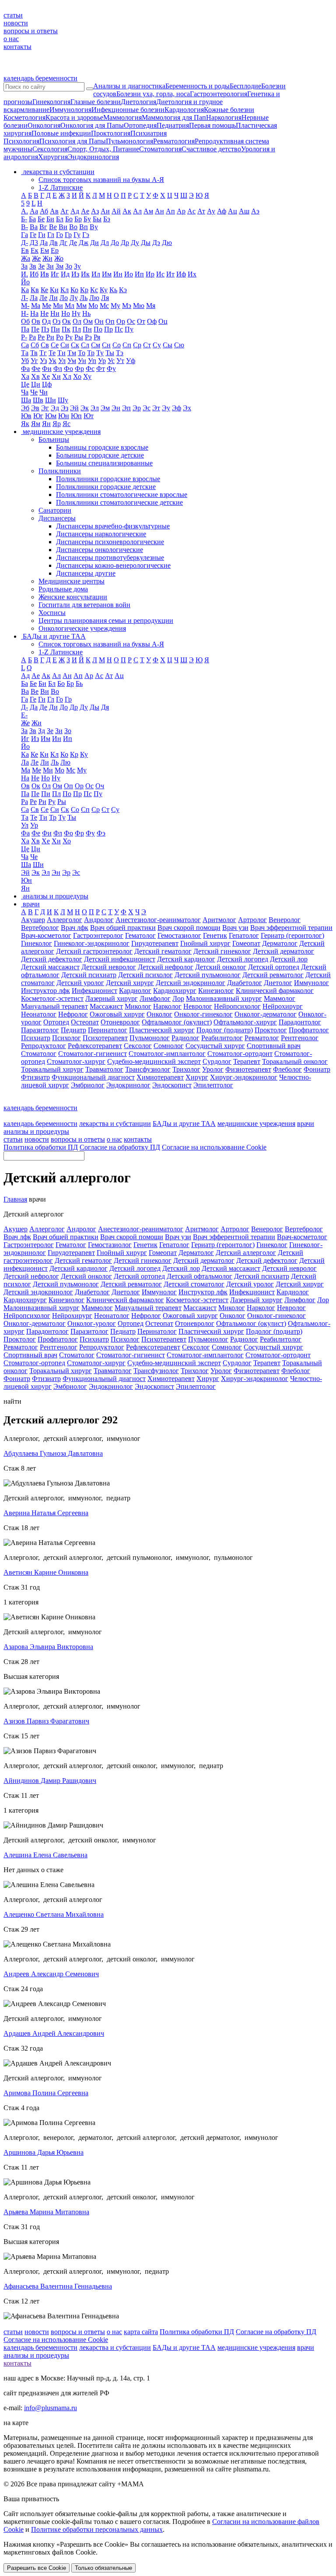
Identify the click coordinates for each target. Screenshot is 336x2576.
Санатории (55, 510)
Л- (24, 298)
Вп (84, 227)
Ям (36, 424)
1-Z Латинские (61, 187)
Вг (43, 227)
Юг (38, 416)
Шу (63, 400)
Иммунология (70, 110)
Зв (33, 266)
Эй (74, 408)
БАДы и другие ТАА (184, 1124)
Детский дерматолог (283, 951)
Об (25, 321)
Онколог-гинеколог (203, 1014)
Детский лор (289, 959)
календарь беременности (40, 78)
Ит (170, 274)
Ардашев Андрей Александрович (54, 2033)
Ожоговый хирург (117, 1014)
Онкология (44, 125)
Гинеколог (37, 943)
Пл (77, 329)
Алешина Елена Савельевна (45, 1855)
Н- (25, 313)
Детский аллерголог (246, 1253)
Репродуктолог (44, 1046)
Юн (64, 416)
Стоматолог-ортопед (34, 1363)
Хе (46, 376)
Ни (55, 313)
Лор (178, 998)
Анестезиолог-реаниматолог (158, 920)
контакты (17, 47)
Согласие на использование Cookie (214, 1147)
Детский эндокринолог (191, 983)
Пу (129, 329)
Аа (34, 211)
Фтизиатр (35, 1077)
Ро (60, 337)
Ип (139, 274)
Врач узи (235, 928)
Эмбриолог (88, 1085)
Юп (76, 416)
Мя (151, 306)
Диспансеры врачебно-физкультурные (113, 526)
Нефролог (73, 1014)
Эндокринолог (128, 1085)
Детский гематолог (163, 951)
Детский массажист (50, 967)
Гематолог (140, 935)
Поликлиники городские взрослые (108, 479)
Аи (105, 211)
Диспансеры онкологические (100, 550)
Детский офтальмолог (199, 1276)
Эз (65, 408)
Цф (47, 384)
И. (24, 274)
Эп (126, 408)
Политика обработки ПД (41, 1147)
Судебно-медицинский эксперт (154, 1061)
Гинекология (51, 102)
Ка (25, 290)
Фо (68, 369)
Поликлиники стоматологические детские (119, 502)
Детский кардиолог (186, 959)
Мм (81, 306)
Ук (52, 361)
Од (46, 321)
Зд (42, 731)
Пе (35, 329)
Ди (94, 243)
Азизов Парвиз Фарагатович (46, 1721)
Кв (35, 290)
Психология (21, 141)
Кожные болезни (229, 110)
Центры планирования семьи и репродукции (106, 620)
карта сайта (141, 2332)
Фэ (101, 833)
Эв (35, 408)
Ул (62, 361)
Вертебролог (40, 928)
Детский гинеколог (222, 951)
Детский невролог (109, 967)
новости (16, 23)
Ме (47, 306)
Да (44, 243)
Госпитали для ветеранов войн (84, 605)
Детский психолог (145, 975)
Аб (44, 211)
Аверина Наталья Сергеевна (46, 1513)
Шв (38, 400)
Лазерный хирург (112, 998)
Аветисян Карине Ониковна (46, 1572)
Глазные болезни (96, 102)
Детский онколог (221, 967)
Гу (77, 235)
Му (115, 306)
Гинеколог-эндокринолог (92, 943)
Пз (45, 329)
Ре (41, 337)
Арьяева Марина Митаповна (46, 2212)
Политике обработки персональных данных (97, 2529)
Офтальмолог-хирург (245, 1022)
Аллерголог (65, 920)
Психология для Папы (73, 141)
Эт (156, 408)
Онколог (159, 1014)
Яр (57, 424)
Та (25, 353)
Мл (70, 306)
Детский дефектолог (52, 959)
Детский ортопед (274, 967)
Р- (24, 337)
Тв (34, 353)
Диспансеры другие (86, 573)
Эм (105, 408)
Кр (84, 290)
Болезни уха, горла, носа (153, 94)
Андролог (99, 920)
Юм (51, 416)
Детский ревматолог (273, 975)
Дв (54, 243)
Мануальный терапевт (54, 1006)
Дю (167, 243)
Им (107, 274)
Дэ (156, 243)
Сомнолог (169, 1046)
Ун (82, 361)
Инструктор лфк (45, 991)
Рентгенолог (300, 1038)
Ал (137, 211)
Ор (121, 321)
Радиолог (185, 1038)
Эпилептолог (213, 1085)
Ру (69, 337)
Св (45, 345)
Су (157, 345)
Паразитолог (40, 1030)
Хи (56, 376)
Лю (94, 298)
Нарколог (167, 1006)
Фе (36, 369)
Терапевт (247, 1061)
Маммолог (280, 998)
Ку (104, 290)
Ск (75, 345)
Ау (211, 211)
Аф (222, 211)
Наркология (224, 117)
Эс (147, 408)
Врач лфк (75, 928)
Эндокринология (93, 157)
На (34, 313)
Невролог (198, 1006)
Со (117, 345)
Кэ (123, 290)
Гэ (86, 235)
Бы (97, 219)
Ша (26, 400)
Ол (77, 321)
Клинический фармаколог (275, 991)
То (82, 353)
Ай (116, 211)
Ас (191, 211)
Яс (66, 424)
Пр (108, 329)
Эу (166, 408)
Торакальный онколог (295, 1061)
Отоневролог (120, 1022)
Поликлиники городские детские (106, 487)
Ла (34, 298)
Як (25, 424)
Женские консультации (73, 597)
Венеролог (285, 920)
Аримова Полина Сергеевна (46, 2093)
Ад (75, 211)
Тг (43, 353)
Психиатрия (149, 133)
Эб (25, 408)
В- (24, 227)
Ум (72, 361)
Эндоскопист (172, 1085)
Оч (100, 786)
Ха (25, 376)
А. (24, 211)
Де (73, 243)
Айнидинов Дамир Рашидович (50, 1781)
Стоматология (160, 149)
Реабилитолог (222, 1038)
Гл (51, 235)
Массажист (106, 1006)
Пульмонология (129, 141)
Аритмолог (219, 920)
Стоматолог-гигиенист (93, 1054)
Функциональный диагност (93, 1077)
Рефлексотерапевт (95, 1046)
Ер (55, 250)
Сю (179, 345)
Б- (24, 219)
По (98, 329)
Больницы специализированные (104, 463)
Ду (135, 243)
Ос (131, 321)
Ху (87, 376)
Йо (25, 282)
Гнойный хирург (205, 943)
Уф (131, 361)
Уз (43, 361)
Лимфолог (155, 998)
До (115, 243)
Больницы (54, 439)
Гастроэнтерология (219, 94)
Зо (69, 266)
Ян (46, 424)
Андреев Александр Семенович (51, 1974)
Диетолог (278, 983)
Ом (88, 321)
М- (25, 306)
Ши (51, 400)
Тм (72, 353)
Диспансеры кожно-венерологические (113, 565)
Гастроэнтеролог (98, 935)
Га (24, 235)
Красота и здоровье (74, 117)
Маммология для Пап (174, 117)
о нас (11, 39)
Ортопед (56, 1022)
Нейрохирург (283, 1006)
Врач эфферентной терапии (291, 928)
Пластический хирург (162, 1030)
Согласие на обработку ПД (120, 1147)
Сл (85, 345)
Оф (152, 321)
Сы (168, 345)
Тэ (120, 353)
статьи (13, 15)
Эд (55, 408)
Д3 (34, 243)
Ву (94, 227)
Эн (116, 408)
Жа (26, 258)
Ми (58, 306)
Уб (25, 361)
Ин (118, 274)
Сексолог (138, 1046)
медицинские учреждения (256, 1124)
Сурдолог (217, 1061)
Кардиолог (135, 991)
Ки (54, 290)
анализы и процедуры (36, 1131)
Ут (120, 361)
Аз (95, 211)
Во (73, 227)
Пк (66, 329)
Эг (45, 408)
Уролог (213, 1069)
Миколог (138, 1006)
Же (36, 258)
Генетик (215, 935)
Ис (160, 274)
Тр (91, 353)
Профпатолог (309, 1030)
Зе (41, 266)
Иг (55, 274)
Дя (105, 707)
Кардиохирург (175, 991)
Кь (113, 290)
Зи (50, 266)
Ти (61, 353)
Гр (68, 235)
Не (44, 313)
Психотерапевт (105, 1038)
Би (50, 219)
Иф (181, 274)
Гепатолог (244, 935)
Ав (54, 211)
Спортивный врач (274, 1046)
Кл (65, 290)
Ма (36, 306)
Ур (102, 361)
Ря (97, 337)
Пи (55, 329)
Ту (100, 353)
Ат (201, 211)
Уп (92, 361)
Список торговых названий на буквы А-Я (101, 180)
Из (75, 274)
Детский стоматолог (194, 1284)
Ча (25, 392)
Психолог (66, 1038)
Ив (45, 274)
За (24, 266)
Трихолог (186, 1069)
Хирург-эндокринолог (244, 1077)
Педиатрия (173, 125)
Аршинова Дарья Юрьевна (44, 2152)
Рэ (88, 337)
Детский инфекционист (120, 959)
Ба (32, 219)
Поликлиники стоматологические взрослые (122, 495)
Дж (84, 243)
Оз (56, 321)
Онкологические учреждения (82, 628)
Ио (129, 274)
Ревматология (174, 141)
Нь (86, 313)
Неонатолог (39, 1014)
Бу (87, 219)
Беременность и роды (198, 86)
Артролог (252, 920)
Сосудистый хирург (215, 1046)
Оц (163, 321)
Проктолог (271, 1030)
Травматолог (104, 1069)
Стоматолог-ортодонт (240, 1054)
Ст (147, 345)
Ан (159, 211)
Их (192, 274)
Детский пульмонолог (208, 975)
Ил (96, 274)
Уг (34, 361)
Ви (63, 227)
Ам (148, 211)
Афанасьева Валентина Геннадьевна (58, 2286)
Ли (53, 298)
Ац (233, 211)
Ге (33, 235)
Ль (84, 298)
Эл (95, 408)
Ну (76, 313)
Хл (67, 376)
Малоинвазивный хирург (224, 998)
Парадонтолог (300, 1022)
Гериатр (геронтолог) (292, 935)
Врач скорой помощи (189, 928)
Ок (66, 321)
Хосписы (52, 613)
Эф (177, 408)
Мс (104, 306)
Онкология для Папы (92, 125)
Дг (63, 243)
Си (65, 345)
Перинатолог (108, 1030)
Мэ (127, 306)
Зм (59, 266)
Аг (65, 211)
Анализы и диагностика (129, 86)
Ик (85, 274)
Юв (26, 416)
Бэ (107, 219)
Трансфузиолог (148, 1069)
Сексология (50, 149)
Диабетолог (245, 983)
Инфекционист (94, 991)
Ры (79, 337)
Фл (58, 369)
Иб (34, 274)
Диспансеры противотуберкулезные (110, 557)
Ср (137, 345)
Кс (94, 290)
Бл (60, 219)
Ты (110, 353)
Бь (79, 683)
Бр (78, 219)
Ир (150, 274)
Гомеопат (246, 943)
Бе (41, 219)
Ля (105, 298)
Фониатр (317, 1069)
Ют (89, 416)
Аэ (255, 211)
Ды (146, 243)
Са (25, 345)
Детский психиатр (89, 975)
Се (55, 345)
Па (25, 329)
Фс (90, 369)
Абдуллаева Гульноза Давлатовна (53, 1453)
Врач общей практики (123, 928)
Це (25, 384)
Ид (65, 274)
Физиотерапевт (248, 1069)
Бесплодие (245, 86)
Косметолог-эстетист (52, 998)
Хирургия (53, 157)
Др (125, 243)
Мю (139, 306)
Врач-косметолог (46, 935)
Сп (127, 345)
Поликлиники (60, 471)
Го (59, 235)
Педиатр (73, 1030)
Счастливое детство (211, 149)
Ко (74, 290)
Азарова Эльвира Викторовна (48, 1647)
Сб (35, 345)
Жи (47, 258)
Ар (181, 211)
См (96, 345)
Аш (244, 211)
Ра (32, 337)
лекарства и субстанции (115, 1124)
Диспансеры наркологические (101, 534)
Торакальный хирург (52, 1069)
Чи (44, 392)
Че (34, 392)
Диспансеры (57, 518)
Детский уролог (80, 983)
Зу (77, 266)
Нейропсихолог (237, 1006)
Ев (25, 250)
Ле (43, 298)
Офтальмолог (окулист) (177, 1022)
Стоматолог (39, 1054)
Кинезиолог (216, 991)
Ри (50, 337)
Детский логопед (243, 959)
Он (99, 321)
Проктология (111, 133)
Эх (187, 408)
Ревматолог (262, 1038)
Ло (64, 298)
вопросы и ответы (31, 31)
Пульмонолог (150, 1038)
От (141, 321)
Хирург (197, 1077)
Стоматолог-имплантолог (167, 1054)
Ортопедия (140, 125)
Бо (69, 219)
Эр (137, 408)
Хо (77, 376)
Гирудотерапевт (155, 943)
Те (52, 353)
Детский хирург (130, 983)
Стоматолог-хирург (76, 1061)
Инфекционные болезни (128, 110)
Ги (42, 235)
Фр (79, 369)
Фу (111, 369)
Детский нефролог (166, 967)
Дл (105, 243)
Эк (85, 408)
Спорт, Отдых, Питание (103, 149)
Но (66, 313)
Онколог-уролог (92, 1323)
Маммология (122, 117)
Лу (74, 298)
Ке (44, 290)
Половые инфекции (61, 133)
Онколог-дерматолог (266, 1014)
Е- (24, 715)
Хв (35, 376)
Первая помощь (212, 125)
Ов (36, 321)
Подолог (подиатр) (225, 1030)
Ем (45, 250)
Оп (110, 321)
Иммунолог (311, 983)
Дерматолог (280, 943)
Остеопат (85, 1022)
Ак (127, 211)
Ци (36, 384)
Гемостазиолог (179, 935)
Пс (119, 329)
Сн (106, 345)
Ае (85, 211)
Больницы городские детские (100, 455)
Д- (24, 243)
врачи (306, 1124)
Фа (25, 369)
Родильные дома (63, 589)
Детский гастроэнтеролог (94, 951)
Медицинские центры (72, 581)
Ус (111, 361)
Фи (47, 369)
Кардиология (184, 110)
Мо (93, 306)
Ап (170, 211)
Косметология (24, 117)
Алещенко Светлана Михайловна (54, 1914)
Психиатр (36, 1038)
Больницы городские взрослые (102, 447)
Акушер (33, 920)
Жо (59, 258)
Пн (87, 329)
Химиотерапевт (160, 1077)
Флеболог (287, 1069)
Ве (53, 227)
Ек (35, 250)
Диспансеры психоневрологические (110, 542)
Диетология (138, 102)
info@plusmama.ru (51, 2408)
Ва (34, 227)
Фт (101, 369)
